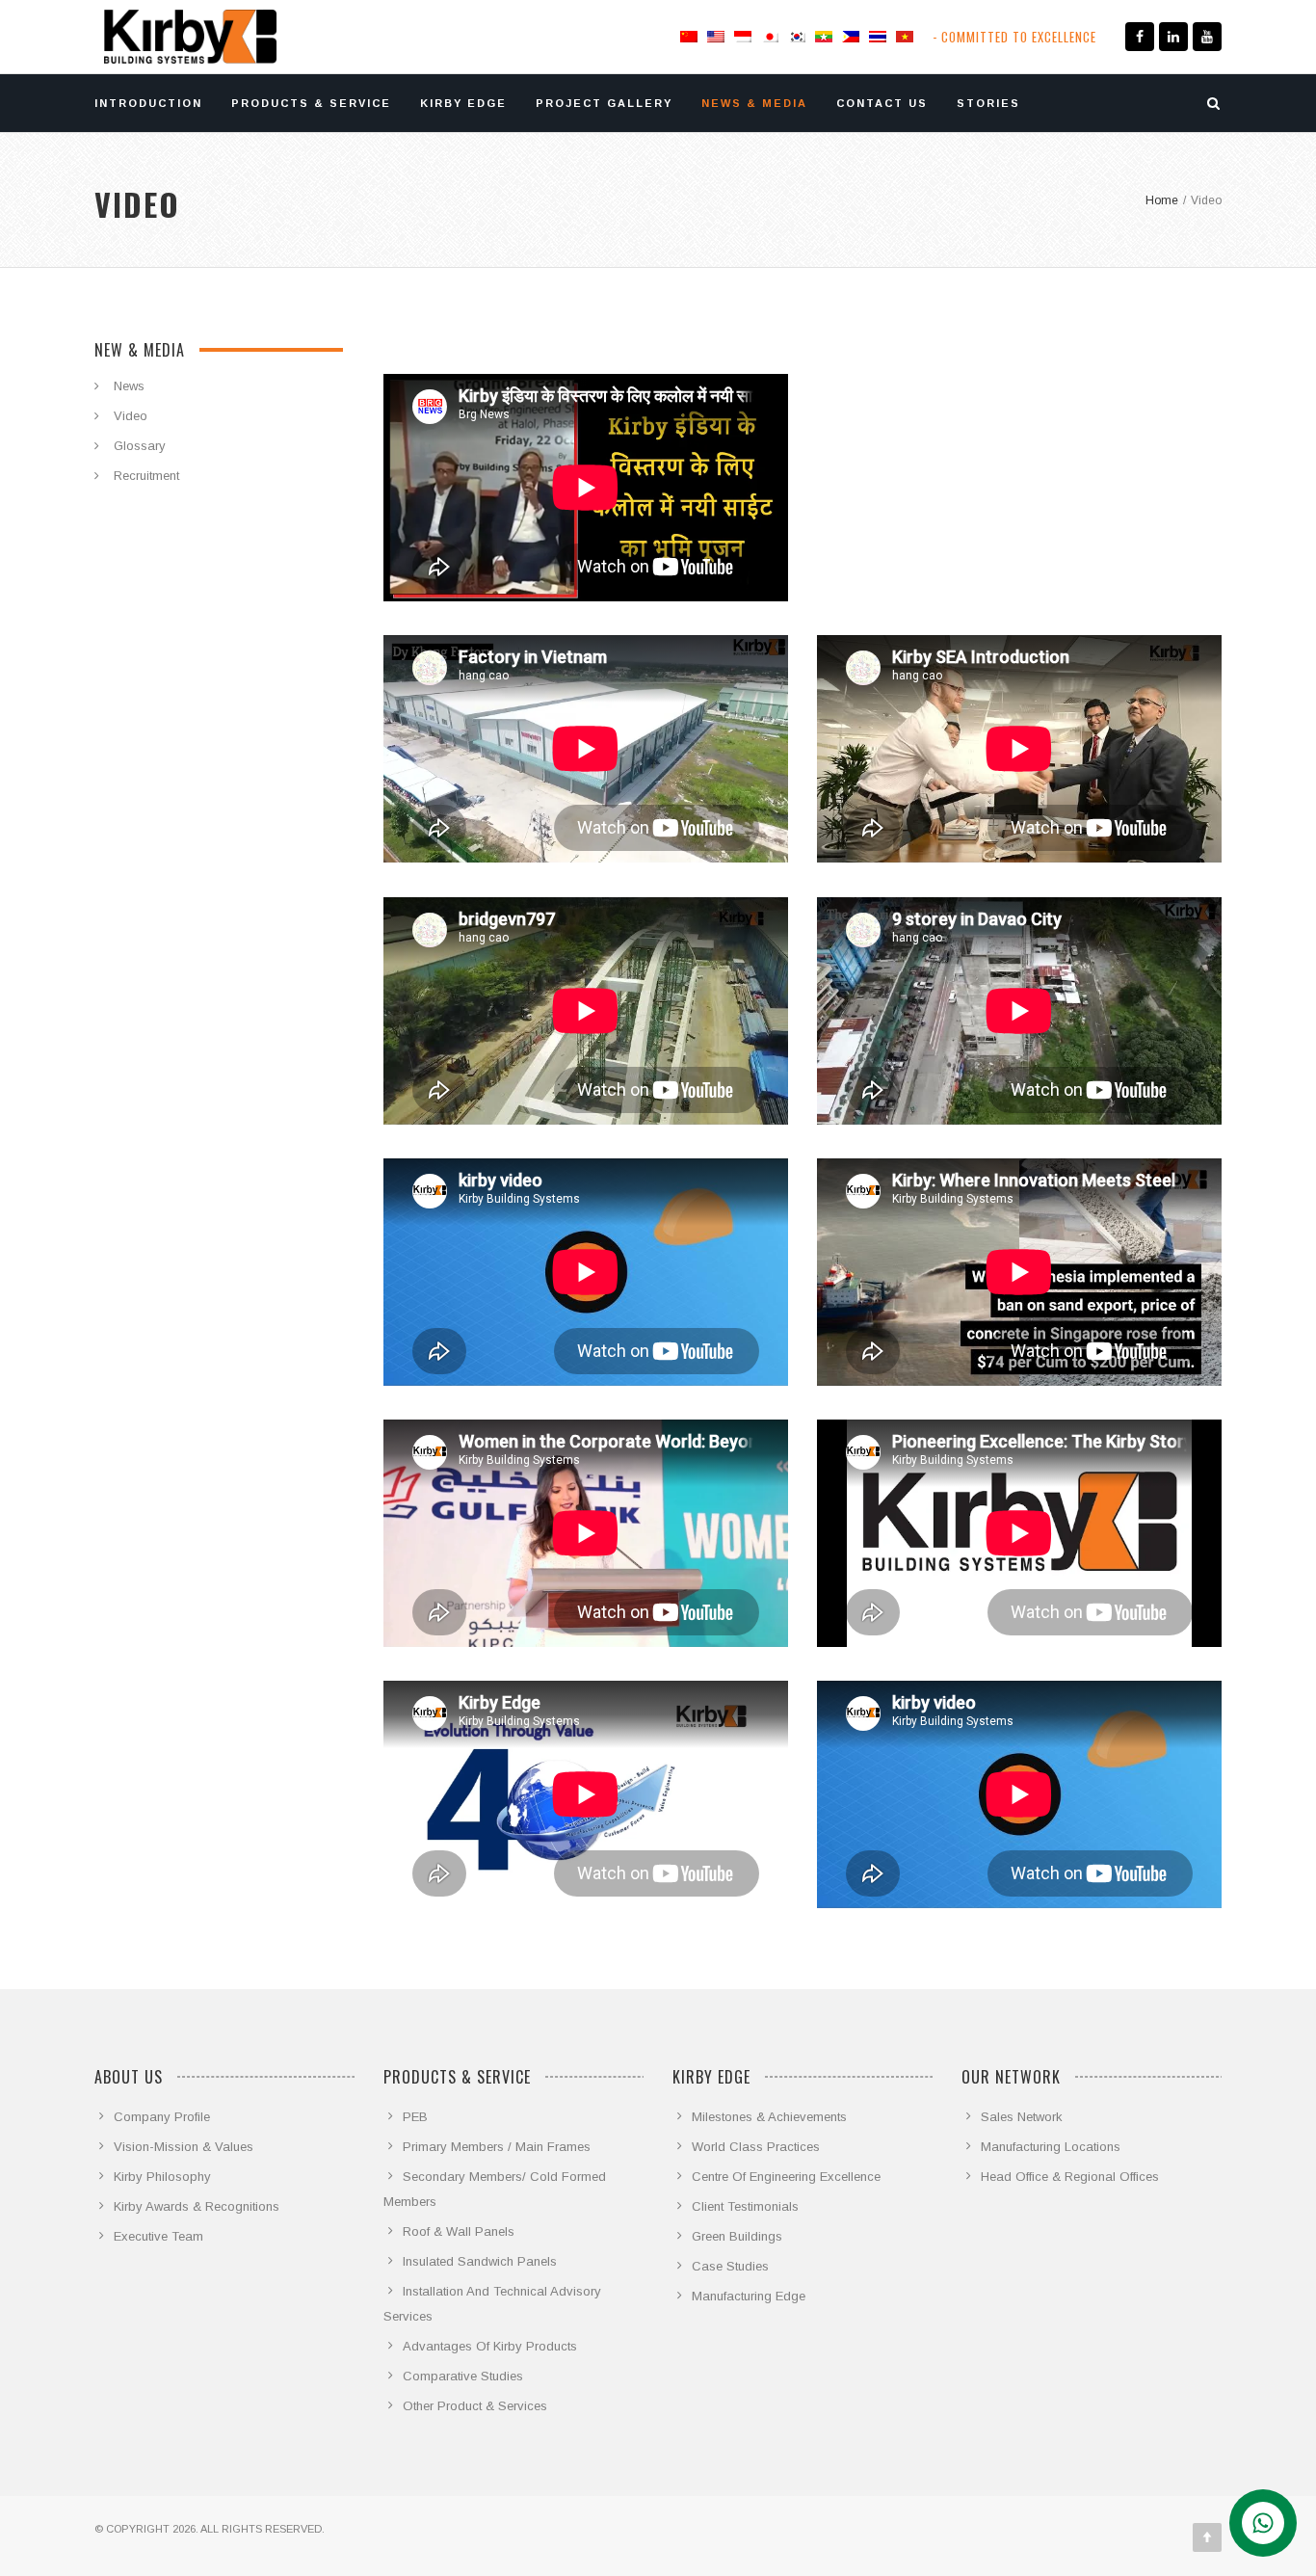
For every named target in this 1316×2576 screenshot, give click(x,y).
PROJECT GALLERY (604, 103)
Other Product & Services (475, 2406)
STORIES (988, 103)
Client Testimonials (745, 2206)
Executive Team (158, 2236)
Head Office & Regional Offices (1070, 2177)
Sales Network (1022, 2117)
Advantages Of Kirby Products (490, 2346)
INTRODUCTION (148, 103)
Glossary (140, 446)
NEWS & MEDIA (754, 103)
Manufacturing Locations (1051, 2147)
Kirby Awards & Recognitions (197, 2206)
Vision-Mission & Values (184, 2147)
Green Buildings (737, 2236)
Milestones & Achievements (769, 2117)
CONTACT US (882, 103)
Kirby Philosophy (162, 2177)
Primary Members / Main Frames (497, 2147)
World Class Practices (756, 2147)
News (129, 386)
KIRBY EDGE (463, 103)
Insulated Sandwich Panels (480, 2261)
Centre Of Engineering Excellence (786, 2177)
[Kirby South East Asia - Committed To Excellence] (190, 37)
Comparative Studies (463, 2376)
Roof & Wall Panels (459, 2231)
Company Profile (162, 2117)
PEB (415, 2117)
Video (131, 416)
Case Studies (730, 2266)
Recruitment (146, 476)
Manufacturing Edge (749, 2296)
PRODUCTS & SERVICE (311, 103)
